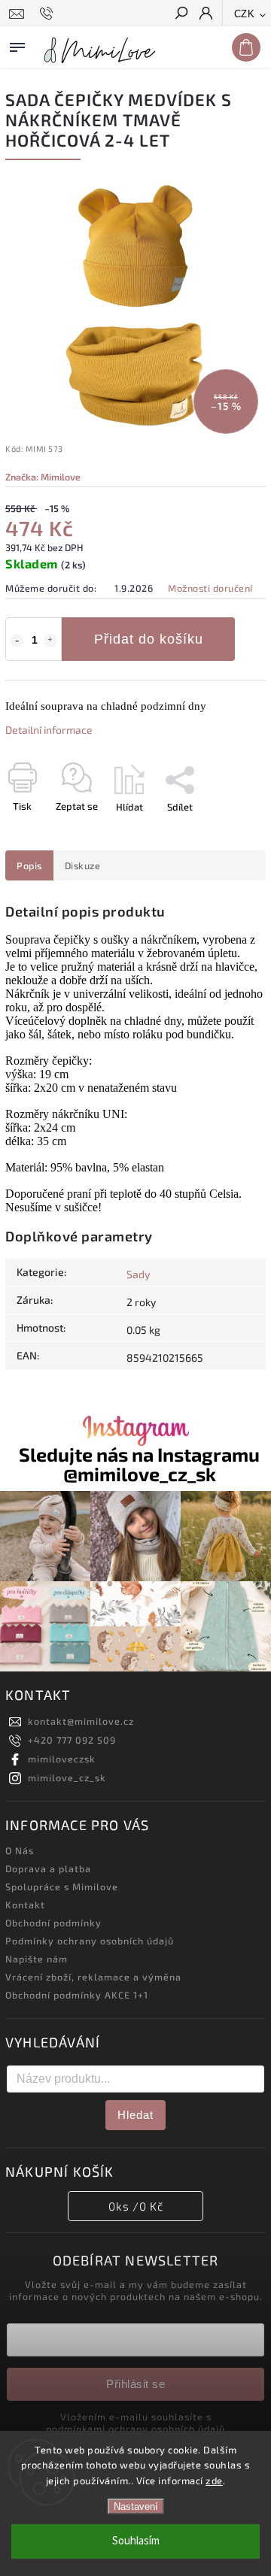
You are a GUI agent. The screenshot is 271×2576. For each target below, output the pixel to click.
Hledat (135, 2115)
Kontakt (25, 1905)
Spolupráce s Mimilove (62, 1887)
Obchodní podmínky (53, 1923)
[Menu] (17, 44)
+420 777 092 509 (72, 1740)
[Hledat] (181, 14)
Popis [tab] (29, 865)
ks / (136, 2206)
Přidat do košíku (149, 639)
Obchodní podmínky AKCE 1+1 (77, 1995)
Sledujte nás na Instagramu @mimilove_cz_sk (139, 1464)
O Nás (20, 1850)
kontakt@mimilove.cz (81, 1721)
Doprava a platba (48, 1868)
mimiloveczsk (62, 1759)
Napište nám (37, 1959)
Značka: (43, 477)
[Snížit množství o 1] (17, 641)
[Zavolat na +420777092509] (49, 14)
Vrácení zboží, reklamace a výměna (93, 1977)
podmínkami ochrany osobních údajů (135, 2429)
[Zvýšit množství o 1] (50, 641)
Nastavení (136, 2506)
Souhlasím (136, 2541)
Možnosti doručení (210, 588)
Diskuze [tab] (83, 865)
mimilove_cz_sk (67, 1777)
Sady (138, 1274)
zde (214, 2481)
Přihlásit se (135, 2384)
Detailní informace (49, 730)
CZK (245, 14)
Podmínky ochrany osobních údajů (90, 1941)
